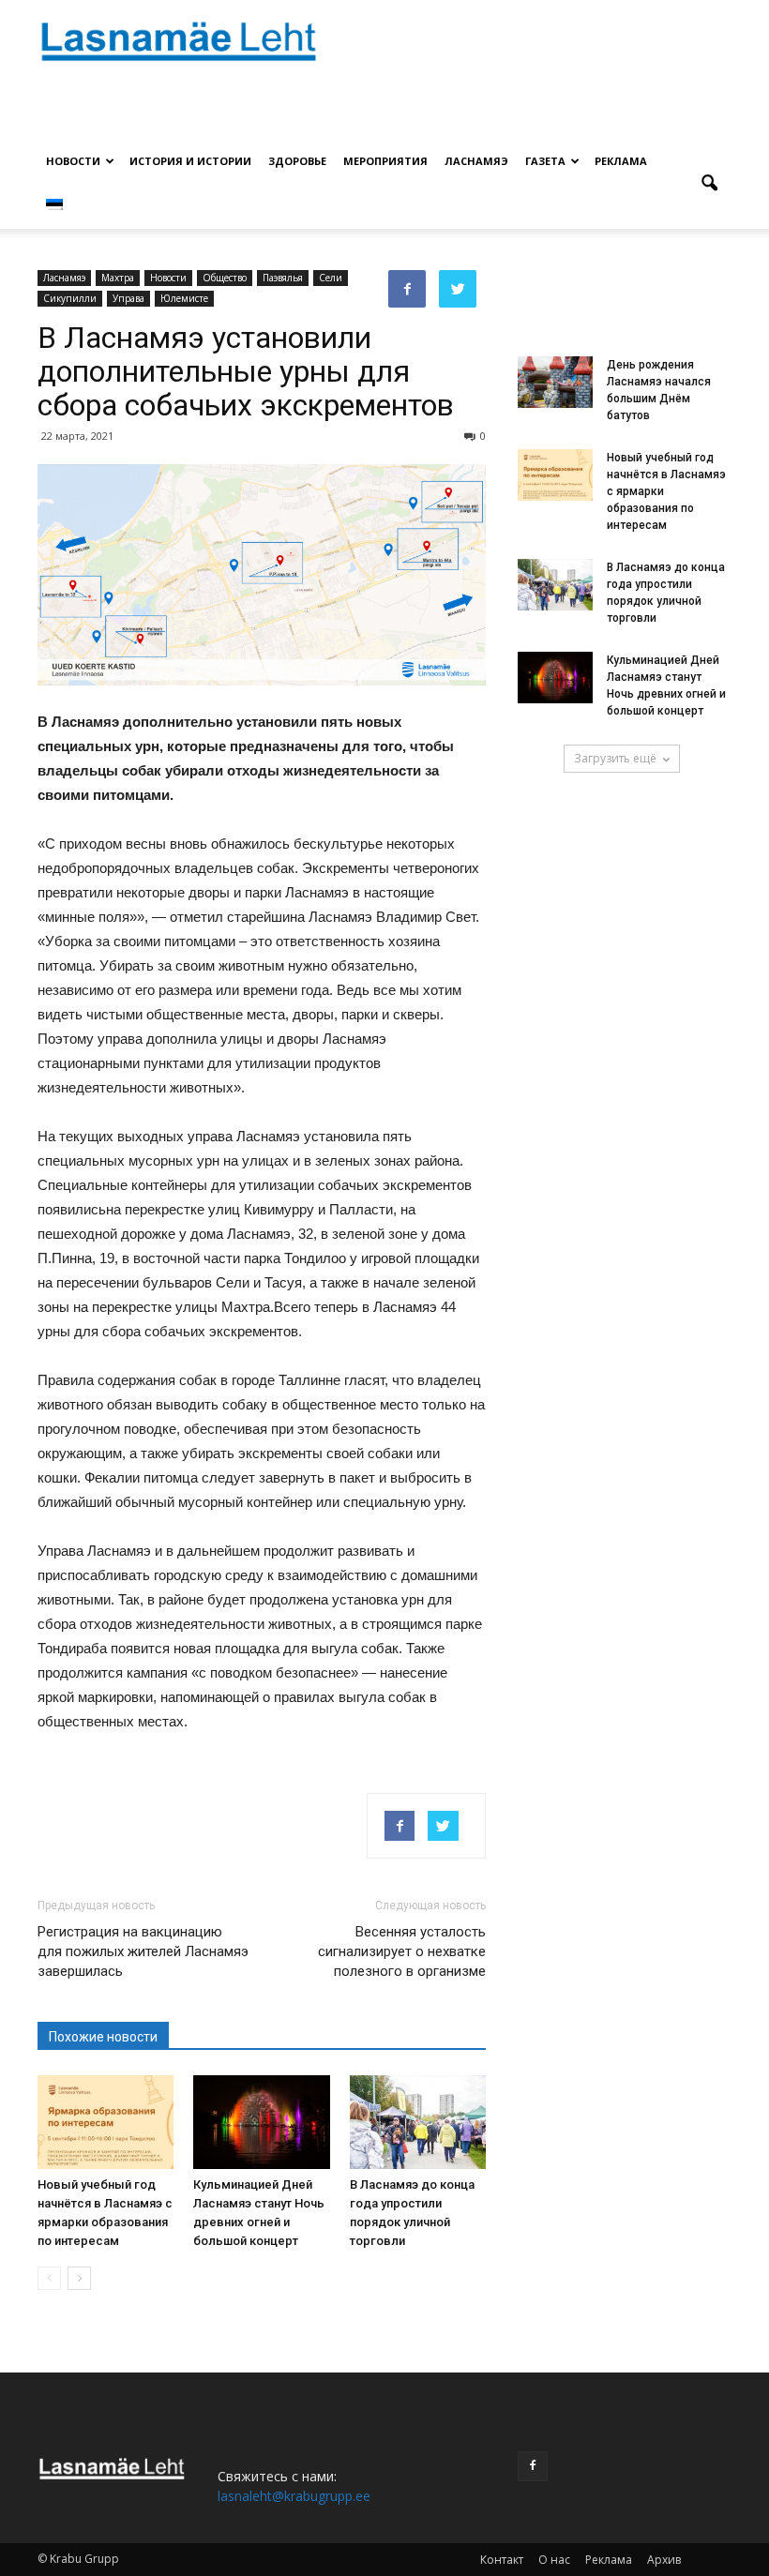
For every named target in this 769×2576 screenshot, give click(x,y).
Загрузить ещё (615, 758)
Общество (225, 278)
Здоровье (297, 161)
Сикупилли (70, 298)
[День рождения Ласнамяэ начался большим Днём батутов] (555, 382)
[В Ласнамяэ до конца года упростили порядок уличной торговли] (418, 2122)
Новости (73, 161)
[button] (709, 184)
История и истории (190, 161)
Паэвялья (283, 278)
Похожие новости (103, 2037)
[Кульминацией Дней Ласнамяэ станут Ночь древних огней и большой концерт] (261, 2122)
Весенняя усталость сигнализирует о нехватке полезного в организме (402, 1951)
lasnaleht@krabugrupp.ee (294, 2496)
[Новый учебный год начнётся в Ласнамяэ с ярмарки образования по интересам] (106, 2122)
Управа (128, 298)
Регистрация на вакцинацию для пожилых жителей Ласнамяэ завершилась (143, 1951)
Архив (664, 2560)
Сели (331, 278)
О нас (554, 2560)
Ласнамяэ (476, 161)
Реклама (621, 161)
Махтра (118, 278)
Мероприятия (385, 161)
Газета (545, 161)
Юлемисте (184, 298)
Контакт (502, 2560)
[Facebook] (533, 2466)
